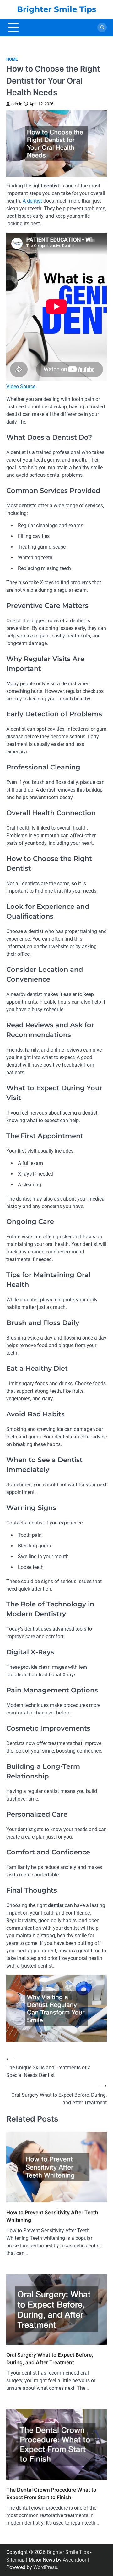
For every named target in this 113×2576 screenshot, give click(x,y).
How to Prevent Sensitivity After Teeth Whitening (52, 2216)
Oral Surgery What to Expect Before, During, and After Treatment (50, 2359)
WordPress (45, 2567)
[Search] (102, 27)
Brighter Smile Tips (56, 9)
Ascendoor (75, 2560)
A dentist (32, 201)
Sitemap (16, 2560)
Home (12, 59)
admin (17, 104)
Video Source (21, 386)
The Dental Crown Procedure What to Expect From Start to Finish (51, 2493)
